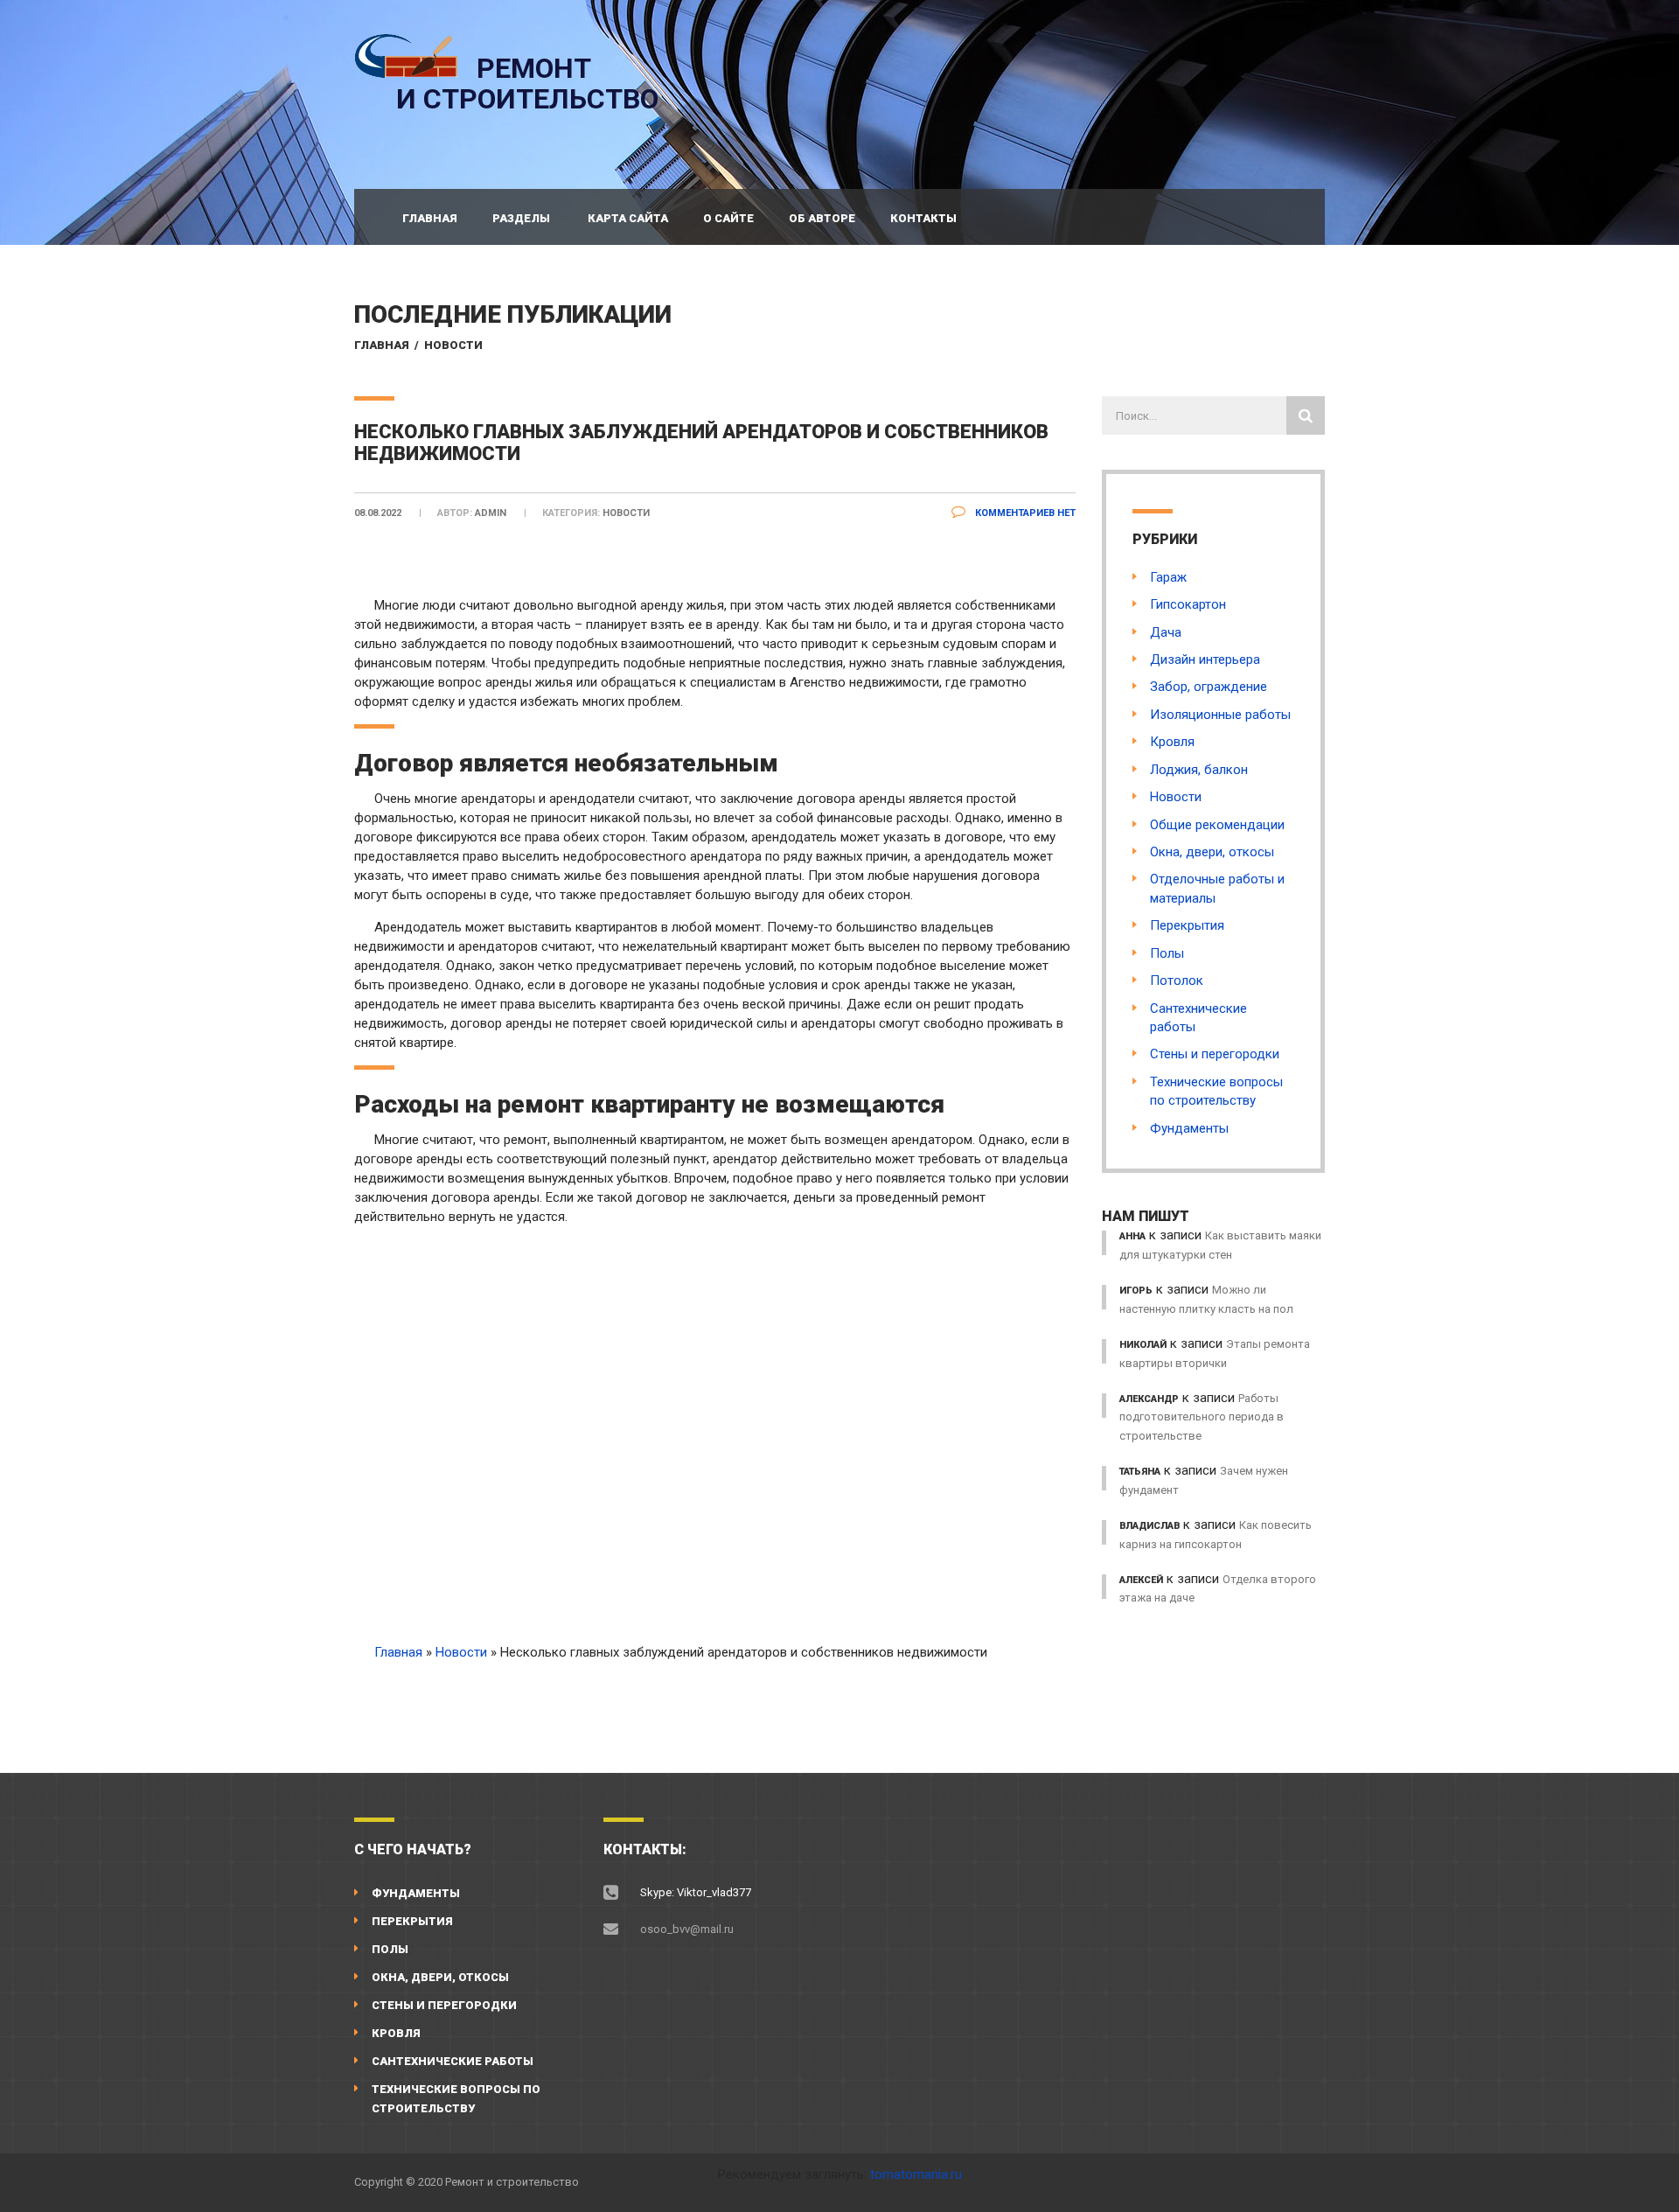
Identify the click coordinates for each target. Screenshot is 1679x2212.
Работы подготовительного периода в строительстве (1202, 1417)
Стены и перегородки (1215, 1054)
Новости (453, 345)
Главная (430, 218)
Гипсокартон (1188, 604)
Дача (1166, 632)
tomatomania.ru (916, 2174)
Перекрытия (1187, 925)
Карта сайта (628, 218)
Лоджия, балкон (1199, 770)
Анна (1132, 1236)
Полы (1167, 953)
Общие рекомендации (1217, 825)
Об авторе (822, 218)
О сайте (728, 218)
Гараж (1168, 577)
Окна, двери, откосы (1212, 852)
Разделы (521, 218)
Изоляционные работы (1220, 715)
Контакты (923, 218)
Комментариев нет (1024, 513)
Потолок (1177, 980)
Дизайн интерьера (1205, 659)
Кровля (1172, 742)
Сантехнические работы (453, 2061)
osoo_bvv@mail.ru (687, 1929)
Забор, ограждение (1209, 687)
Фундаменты (1189, 1128)
